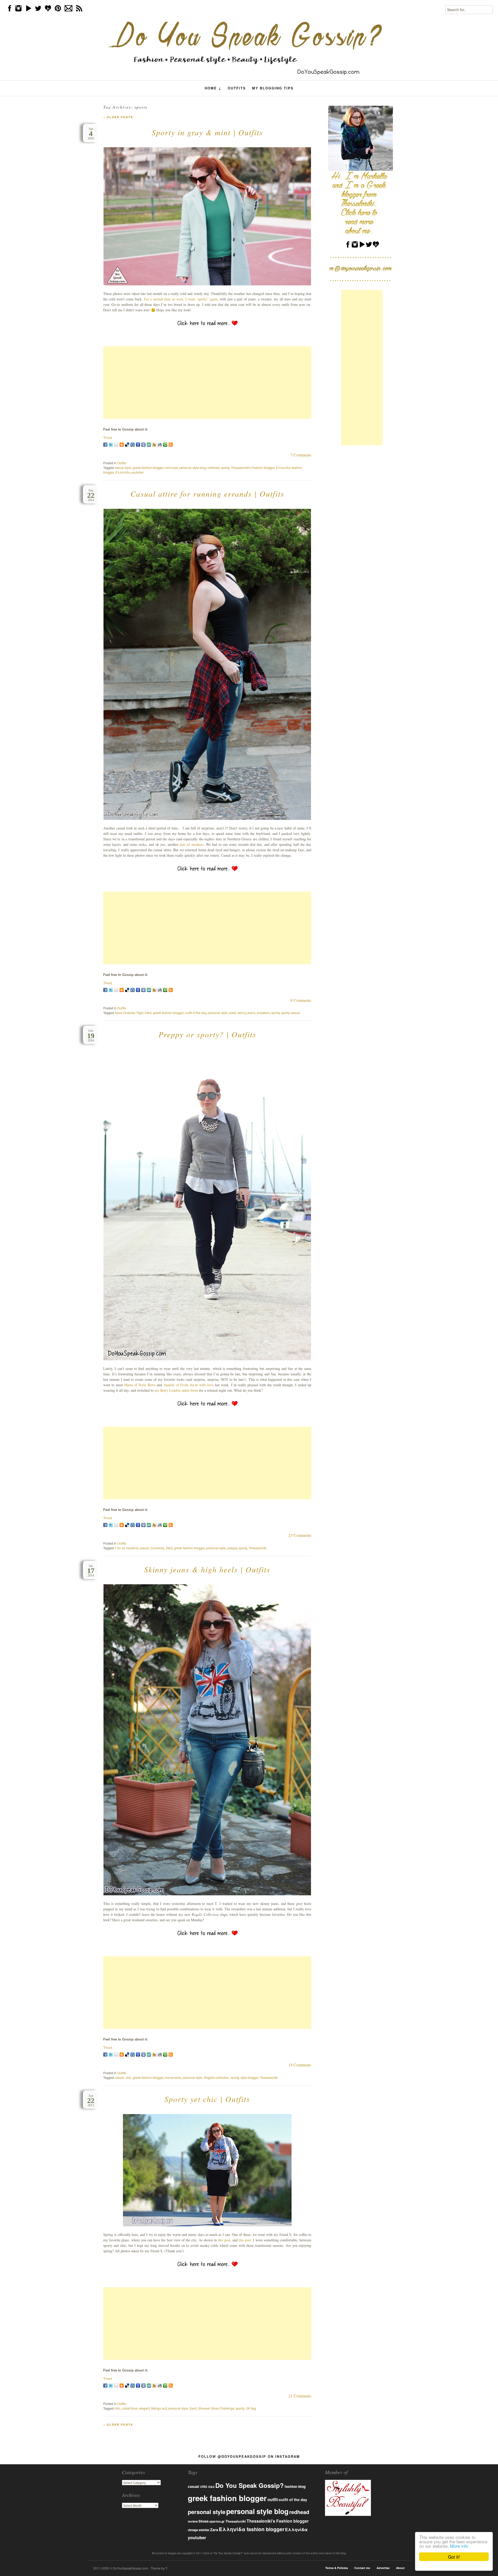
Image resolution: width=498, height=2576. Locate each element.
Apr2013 (91, 2100)
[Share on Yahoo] (154, 445)
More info (459, 2546)
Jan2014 (91, 1571)
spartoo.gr (217, 2521)
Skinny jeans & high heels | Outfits (207, 1569)
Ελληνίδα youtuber (130, 472)
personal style (218, 1013)
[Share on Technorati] (165, 445)
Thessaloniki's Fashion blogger (253, 467)
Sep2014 (91, 495)
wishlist (204, 2530)
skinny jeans (246, 1013)
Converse (157, 1548)
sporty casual (290, 1013)
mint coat (171, 467)
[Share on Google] (138, 445)
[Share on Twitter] (111, 445)
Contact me (362, 2568)
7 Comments (301, 455)
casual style (123, 467)
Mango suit (159, 2408)
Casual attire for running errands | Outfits (207, 494)
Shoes (203, 2521)
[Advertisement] (207, 383)
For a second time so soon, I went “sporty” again (181, 299)
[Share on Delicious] (127, 445)
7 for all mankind (126, 1548)
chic (128, 2077)
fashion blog (295, 2486)
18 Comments (300, 2065)
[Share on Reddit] (160, 445)
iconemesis (173, 2077)
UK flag (251, 2408)
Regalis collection (216, 2077)
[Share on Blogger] (122, 445)
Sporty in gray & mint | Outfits (207, 132)
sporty (225, 467)
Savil (193, 2408)
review (193, 2521)
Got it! (454, 2557)
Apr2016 (91, 134)
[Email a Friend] (116, 445)
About (400, 2568)
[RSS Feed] (171, 445)
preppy (232, 1548)
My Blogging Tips (273, 88)
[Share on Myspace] (143, 445)
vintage (193, 2530)
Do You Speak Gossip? (250, 2485)
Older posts (118, 117)
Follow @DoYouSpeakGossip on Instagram (249, 2456)
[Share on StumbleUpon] (149, 445)
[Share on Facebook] (105, 445)
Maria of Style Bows (140, 1385)
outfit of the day (196, 1013)
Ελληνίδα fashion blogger (252, 2529)
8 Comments (301, 1000)
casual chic (198, 2486)
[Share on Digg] (133, 445)
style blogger (249, 2077)
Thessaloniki (257, 1548)
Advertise (383, 2568)
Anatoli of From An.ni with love (188, 1385)
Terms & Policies (337, 2568)
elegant (144, 2408)
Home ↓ (213, 88)
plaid (233, 1013)
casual (144, 1548)
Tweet (108, 437)
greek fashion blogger (148, 467)
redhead (213, 467)
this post (224, 2240)
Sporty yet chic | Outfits (207, 2099)
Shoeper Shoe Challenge (216, 2408)
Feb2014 (91, 1036)
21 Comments (300, 2396)
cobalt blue (130, 2408)
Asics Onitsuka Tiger (129, 1013)
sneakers (263, 1013)
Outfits (237, 88)
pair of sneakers (192, 844)
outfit (273, 2499)
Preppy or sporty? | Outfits (207, 1034)
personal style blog (193, 467)
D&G (148, 1013)
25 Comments (300, 1535)
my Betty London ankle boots (176, 1390)
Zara (214, 2530)
